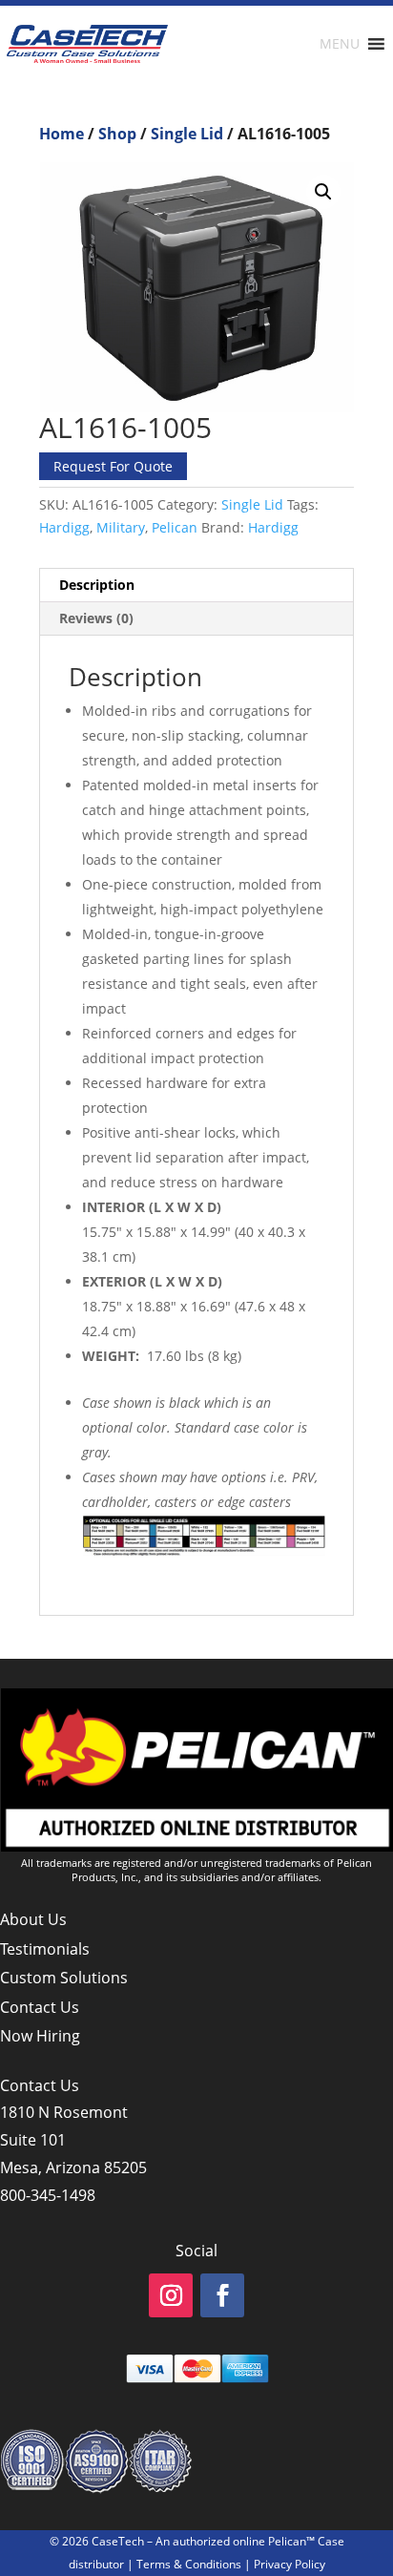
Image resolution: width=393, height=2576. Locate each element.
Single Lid (187, 134)
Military (121, 527)
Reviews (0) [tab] (96, 618)
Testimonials (45, 1949)
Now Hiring (40, 2036)
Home (62, 134)
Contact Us (40, 2007)
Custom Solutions (64, 1978)
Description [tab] (97, 585)
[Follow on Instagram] (171, 2295)
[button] (323, 192)
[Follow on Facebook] (222, 2295)
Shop (117, 134)
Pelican (175, 527)
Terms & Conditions (189, 2564)
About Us (33, 1919)
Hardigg (64, 527)
